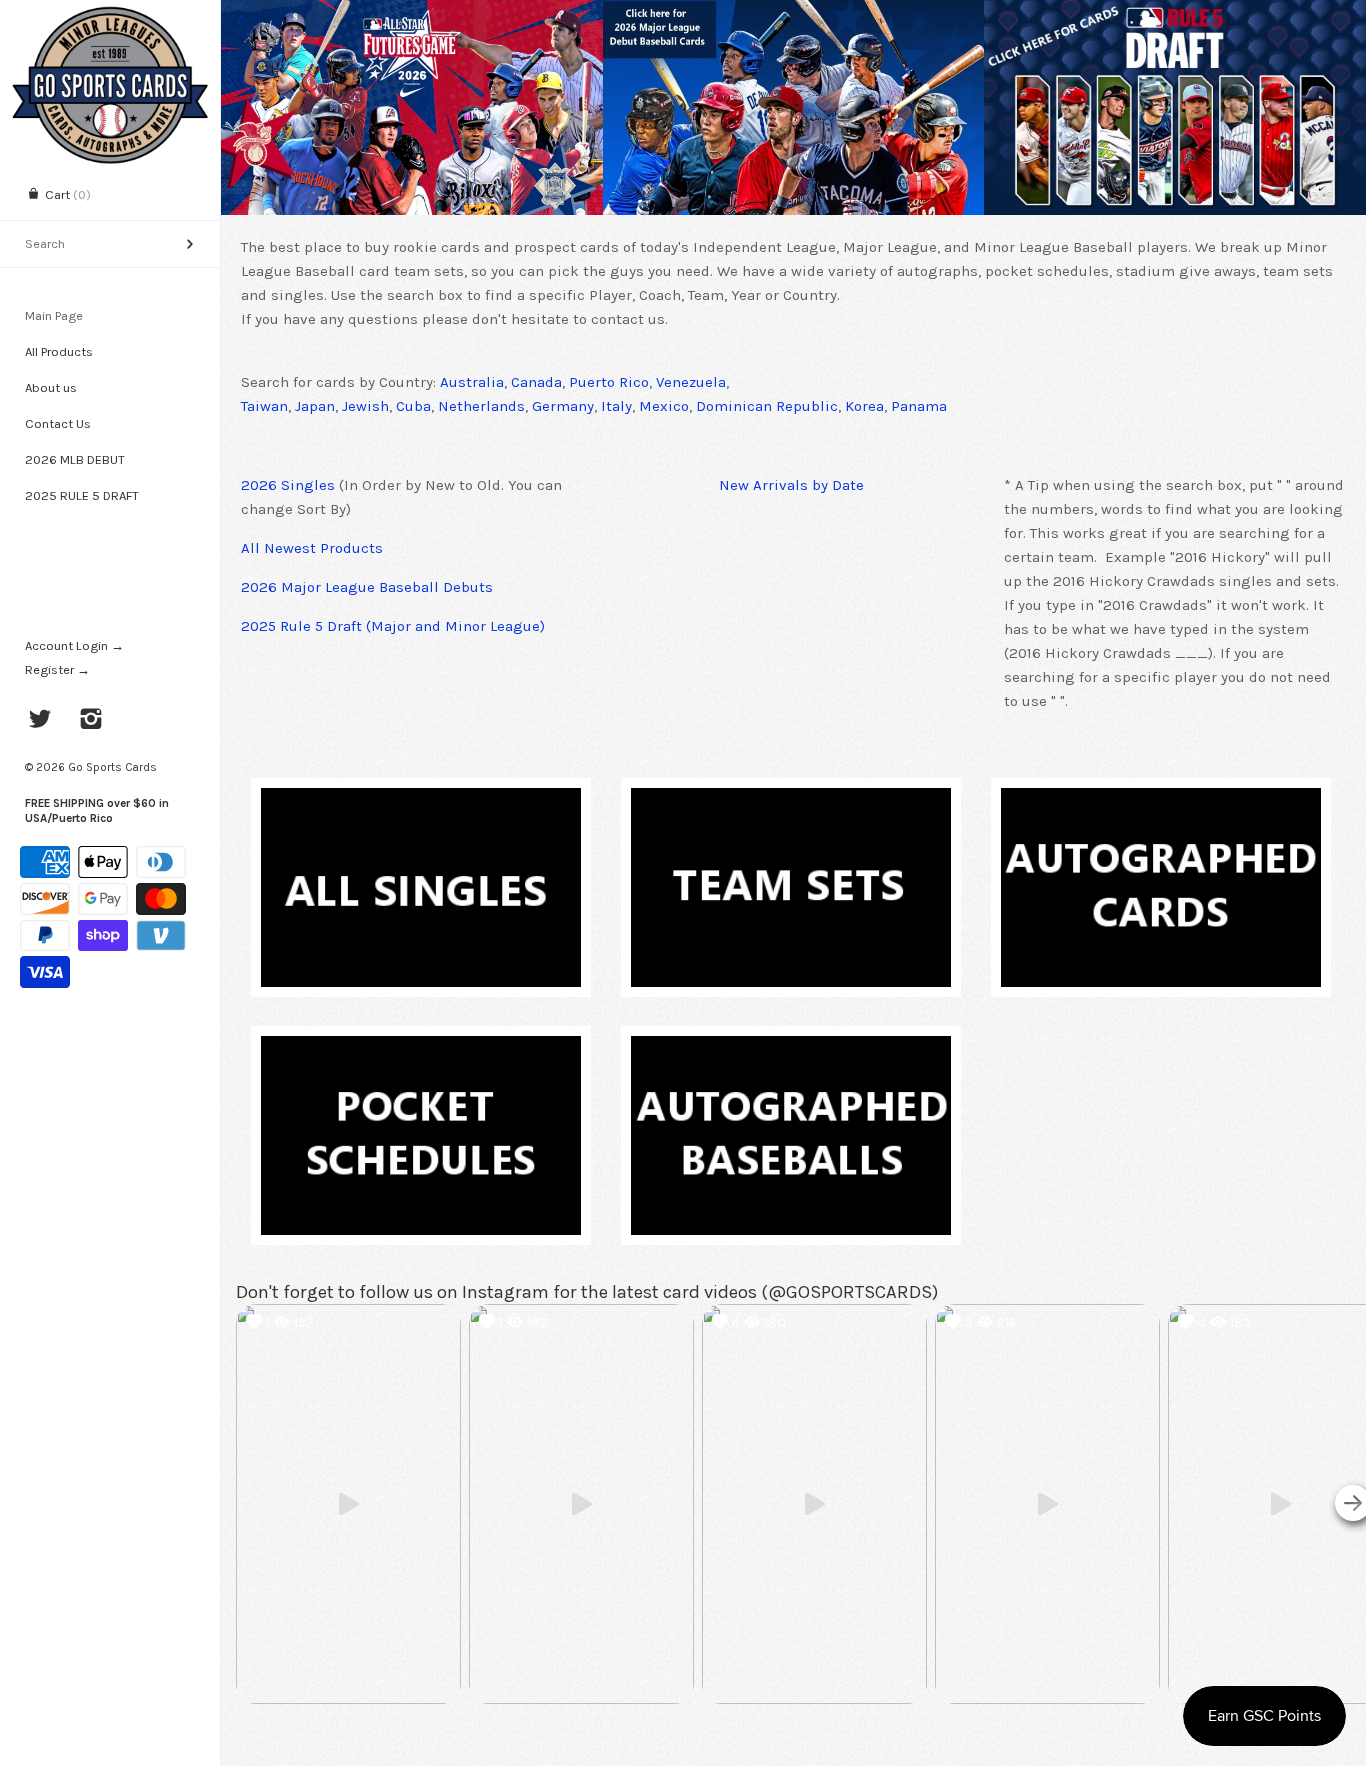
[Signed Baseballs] (791, 1048)
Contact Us (58, 423)
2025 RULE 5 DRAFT (82, 495)
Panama (919, 406)
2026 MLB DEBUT (75, 459)
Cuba (413, 406)
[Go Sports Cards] (110, 17)
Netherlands (481, 406)
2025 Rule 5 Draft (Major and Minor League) (393, 626)
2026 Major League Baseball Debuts (367, 587)
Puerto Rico (609, 382)
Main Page (54, 315)
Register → (57, 669)
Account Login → (74, 645)
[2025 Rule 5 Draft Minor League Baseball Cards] (1175, 107)
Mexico (664, 406)
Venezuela (691, 382)
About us (51, 387)
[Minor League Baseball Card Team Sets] (791, 800)
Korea (864, 406)
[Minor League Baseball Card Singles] (421, 800)
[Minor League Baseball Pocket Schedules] (421, 1048)
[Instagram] (91, 721)
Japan (315, 406)
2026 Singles (288, 485)
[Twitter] (40, 721)
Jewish (365, 406)
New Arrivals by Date (791, 485)
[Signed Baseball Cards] (1161, 800)
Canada (536, 382)
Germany (563, 406)
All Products (59, 351)
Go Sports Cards (112, 767)
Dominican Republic (767, 406)
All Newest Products (312, 548)
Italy (616, 406)
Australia (472, 382)
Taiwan (264, 406)
